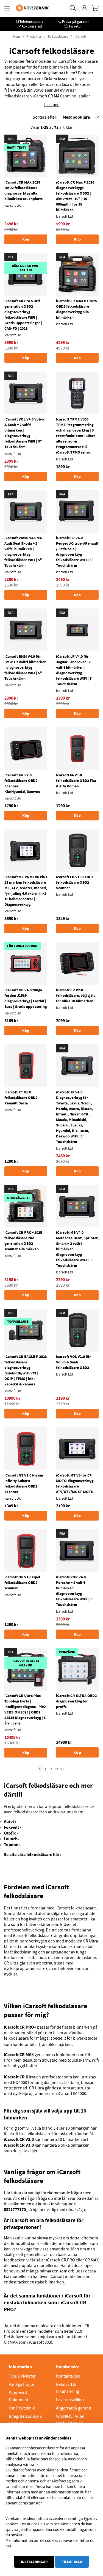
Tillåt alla (72, 2562)
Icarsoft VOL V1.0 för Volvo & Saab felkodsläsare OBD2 (73, 1362)
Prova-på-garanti (75, 22)
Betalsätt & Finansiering (68, 2388)
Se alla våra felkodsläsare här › (33, 1855)
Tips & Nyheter (22, 2376)
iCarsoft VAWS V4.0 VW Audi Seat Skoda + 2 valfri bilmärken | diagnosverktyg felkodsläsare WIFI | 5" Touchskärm (23, 552)
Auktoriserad (32, 26)
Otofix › (11, 1833)
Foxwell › (12, 1827)
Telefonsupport (31, 22)
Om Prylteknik (22, 2408)
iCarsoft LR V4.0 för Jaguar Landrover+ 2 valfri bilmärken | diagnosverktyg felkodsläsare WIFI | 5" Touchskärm (75, 670)
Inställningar (34, 2562)
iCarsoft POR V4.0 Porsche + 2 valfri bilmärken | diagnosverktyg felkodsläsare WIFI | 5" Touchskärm (75, 1591)
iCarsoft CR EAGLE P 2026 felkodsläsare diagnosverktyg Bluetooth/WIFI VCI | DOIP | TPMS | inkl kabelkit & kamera (26, 1370)
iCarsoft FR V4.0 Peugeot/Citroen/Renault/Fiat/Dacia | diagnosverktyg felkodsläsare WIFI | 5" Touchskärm (77, 552)
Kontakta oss (68, 2376)
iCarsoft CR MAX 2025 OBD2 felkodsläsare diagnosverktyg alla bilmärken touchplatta (23, 190)
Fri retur (75, 26)
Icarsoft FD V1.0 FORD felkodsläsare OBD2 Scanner (74, 882)
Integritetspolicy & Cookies (26, 2420)
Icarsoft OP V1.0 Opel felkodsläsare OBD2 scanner (22, 1582)
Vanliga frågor (22, 2384)
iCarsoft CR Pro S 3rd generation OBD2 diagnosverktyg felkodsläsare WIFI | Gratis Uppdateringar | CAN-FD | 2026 (23, 315)
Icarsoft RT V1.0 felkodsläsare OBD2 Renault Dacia (21, 1098)
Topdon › (12, 1845)
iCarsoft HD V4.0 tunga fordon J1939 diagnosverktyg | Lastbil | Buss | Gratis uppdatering (26, 998)
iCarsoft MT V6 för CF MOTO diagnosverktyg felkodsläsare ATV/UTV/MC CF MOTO (75, 1483)
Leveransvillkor (70, 2400)
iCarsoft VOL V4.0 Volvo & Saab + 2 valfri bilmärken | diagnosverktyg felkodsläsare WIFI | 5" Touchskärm (24, 433)
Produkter (34, 37)
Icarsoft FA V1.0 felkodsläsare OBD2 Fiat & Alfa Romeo (76, 781)
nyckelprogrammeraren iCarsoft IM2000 (50, 2094)
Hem (17, 37)
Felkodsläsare (58, 37)
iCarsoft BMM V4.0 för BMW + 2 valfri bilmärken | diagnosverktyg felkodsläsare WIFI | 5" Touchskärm (25, 667)
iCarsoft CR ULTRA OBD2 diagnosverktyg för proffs (76, 1701)
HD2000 (20, 2083)
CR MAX (92, 2260)
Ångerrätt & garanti (74, 2408)
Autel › (10, 1822)
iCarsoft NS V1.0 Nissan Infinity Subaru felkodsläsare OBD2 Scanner (24, 1483)
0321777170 (15, 2210)
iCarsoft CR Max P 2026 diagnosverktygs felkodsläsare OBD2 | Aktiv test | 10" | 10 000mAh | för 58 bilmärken (75, 196)
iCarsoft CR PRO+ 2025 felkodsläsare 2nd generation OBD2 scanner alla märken (23, 1241)
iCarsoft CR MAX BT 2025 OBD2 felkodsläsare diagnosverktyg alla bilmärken (76, 309)
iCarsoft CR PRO (60, 2260)
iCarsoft (80, 37)
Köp (77, 1752)
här (8, 2546)
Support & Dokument (19, 2396)
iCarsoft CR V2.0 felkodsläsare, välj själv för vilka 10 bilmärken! (76, 995)
